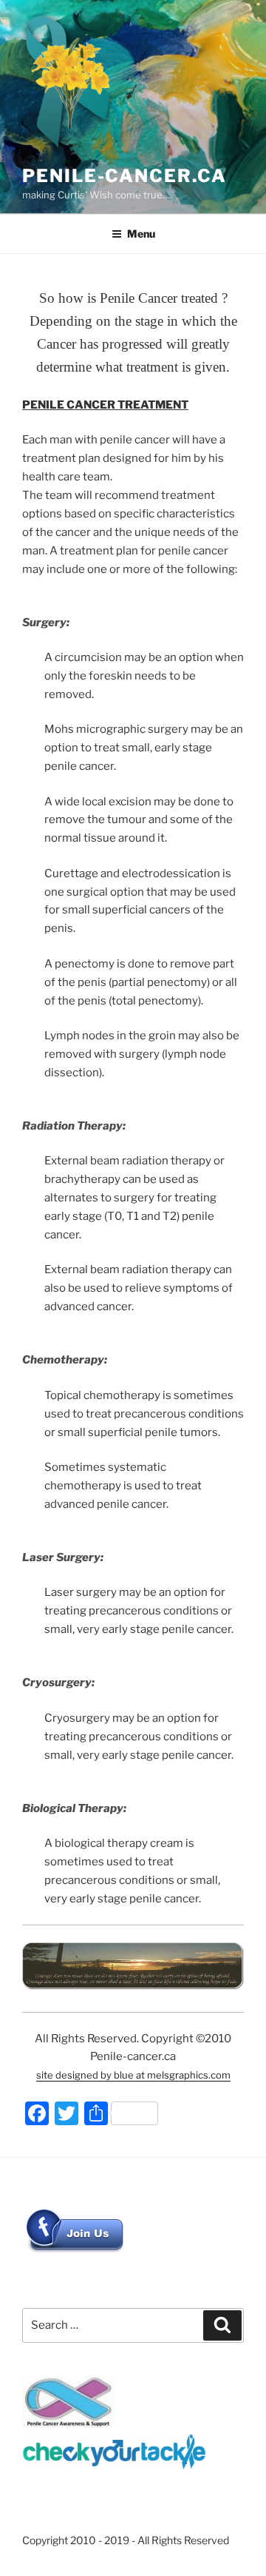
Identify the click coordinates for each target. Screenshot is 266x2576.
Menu (141, 234)
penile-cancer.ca (125, 176)
